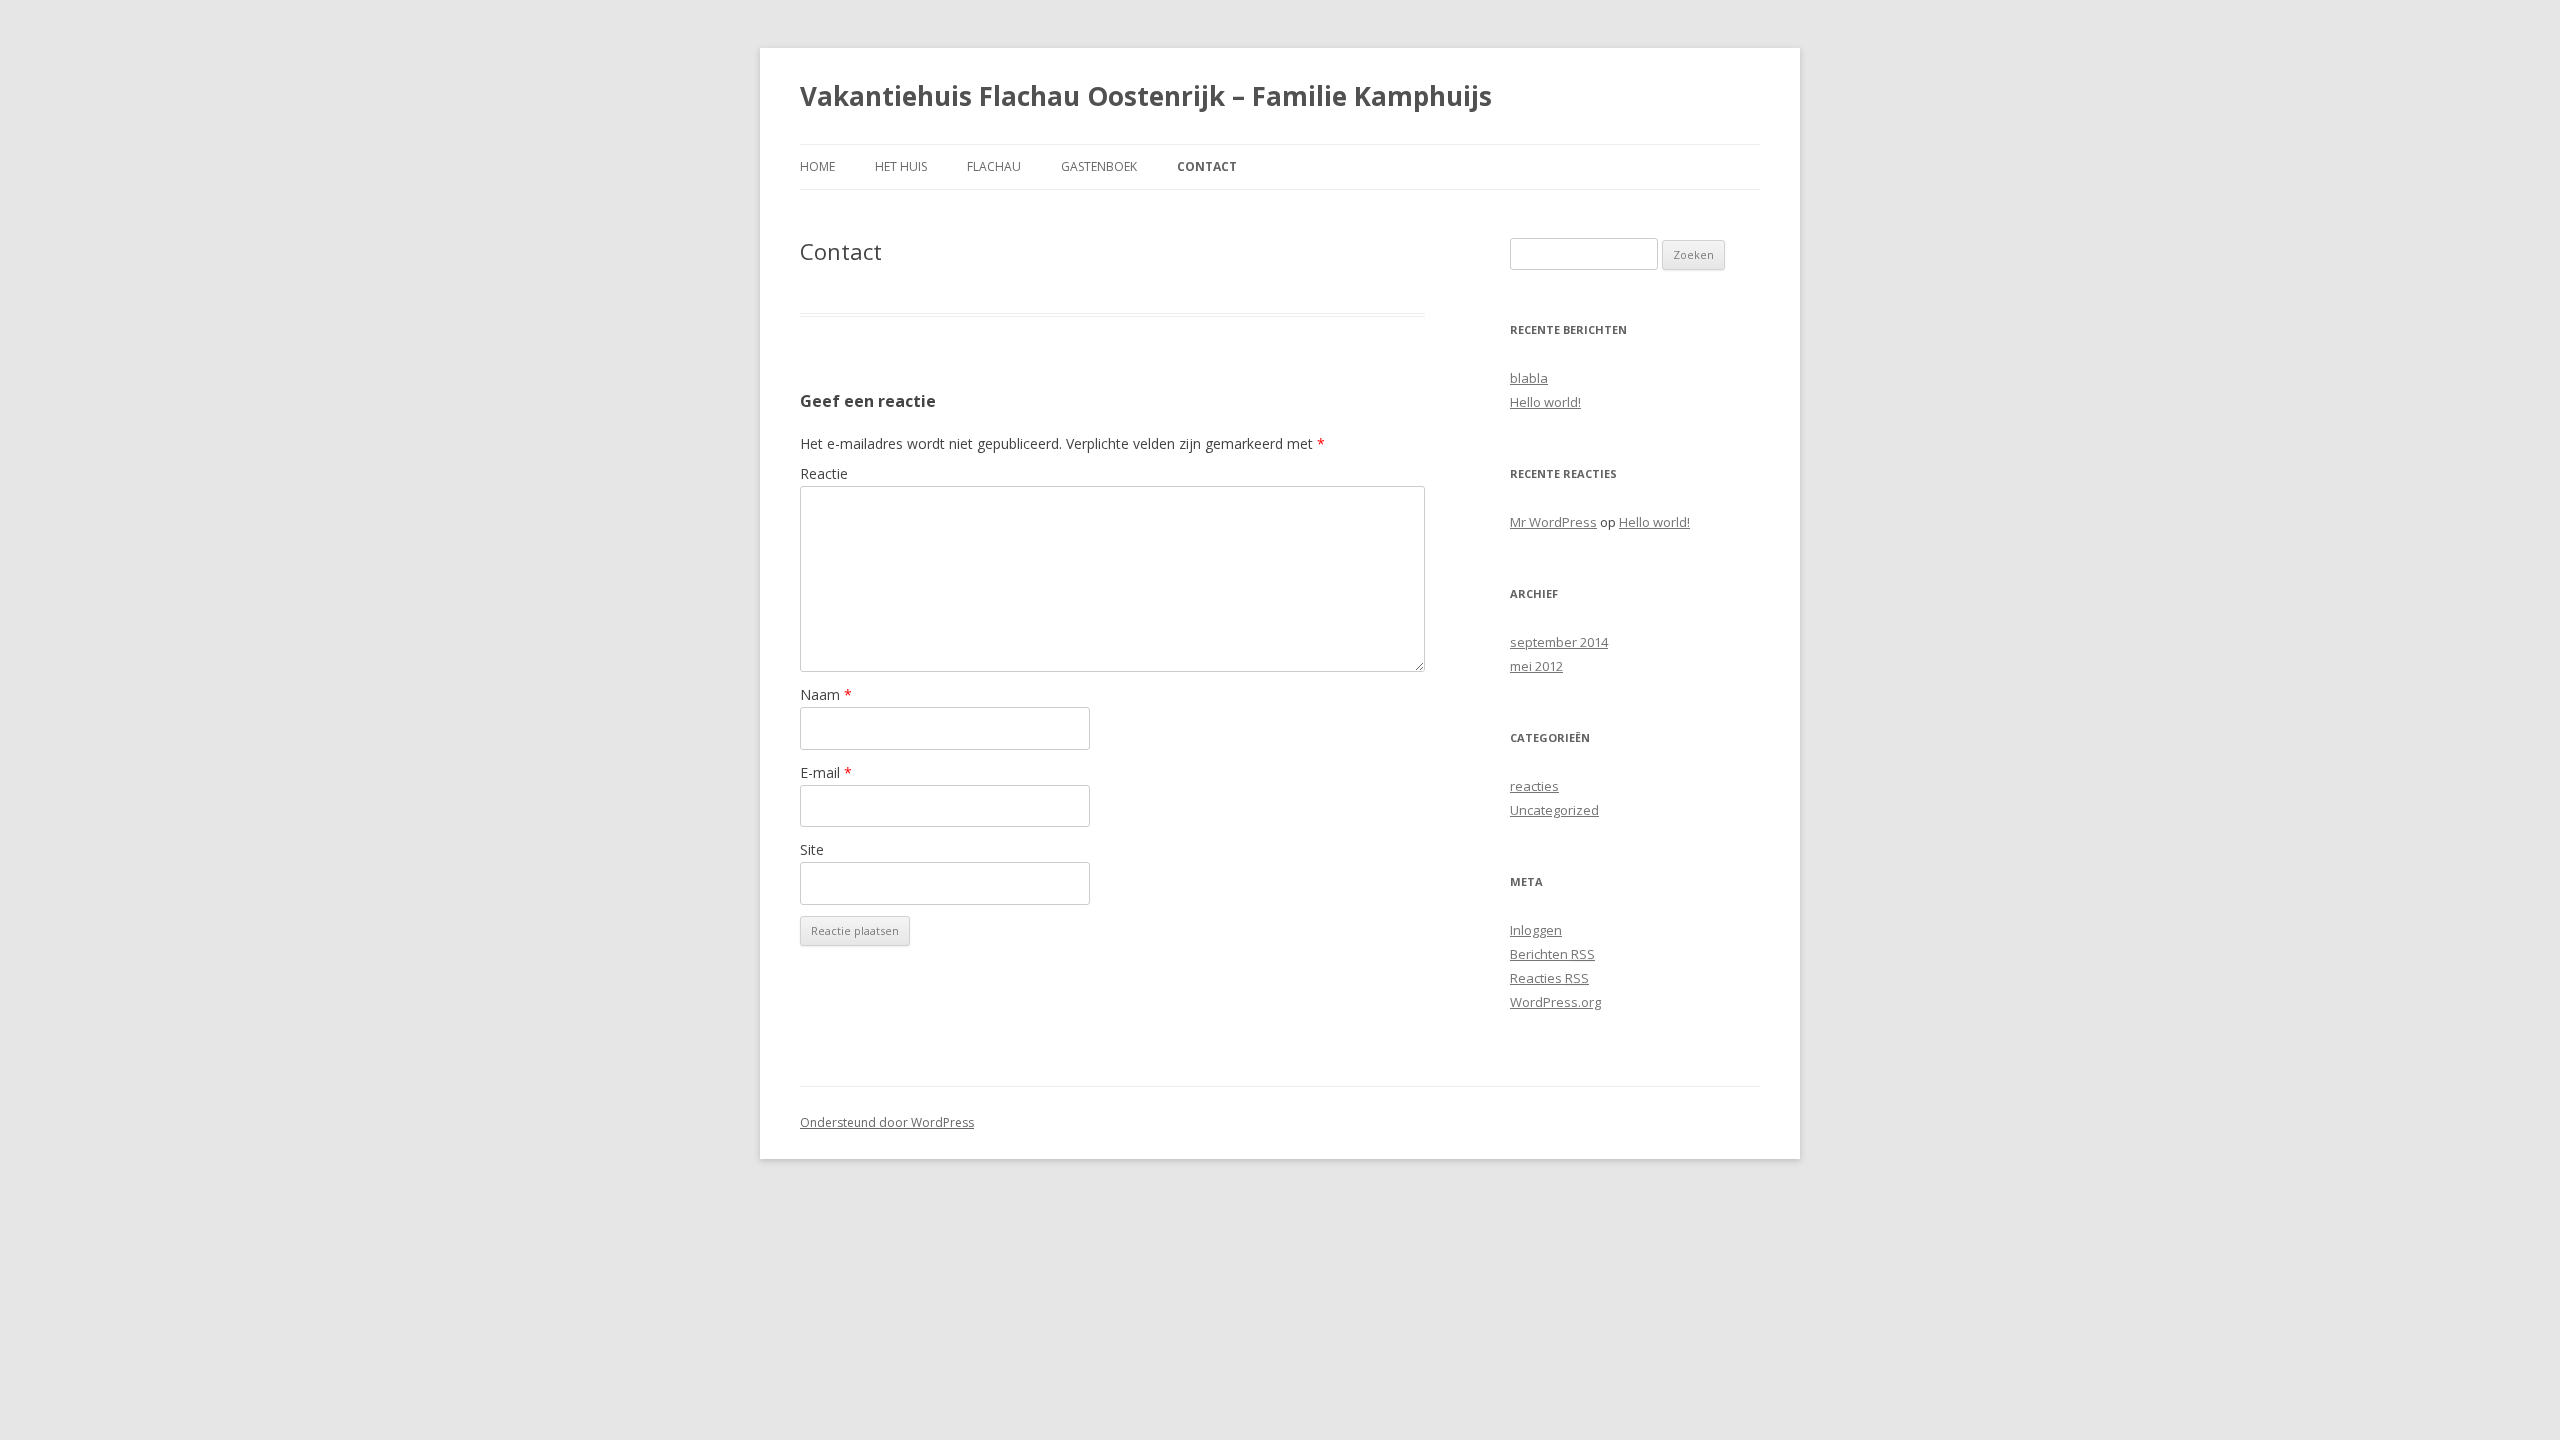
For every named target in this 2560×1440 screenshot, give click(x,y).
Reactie (824, 473)
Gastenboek (1099, 166)
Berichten (1552, 954)
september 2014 (1559, 642)
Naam (826, 694)
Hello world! (1545, 402)
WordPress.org (1555, 1002)
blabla (1529, 378)
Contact (1207, 166)
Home (817, 166)
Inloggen (1536, 930)
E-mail (826, 772)
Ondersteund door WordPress (887, 1122)
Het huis (901, 166)
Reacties (1549, 978)
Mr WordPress (1553, 522)
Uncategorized (1554, 810)
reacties (1534, 786)
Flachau (994, 166)
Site (812, 849)
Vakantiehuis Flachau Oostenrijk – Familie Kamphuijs (1146, 96)
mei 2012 (1536, 666)
